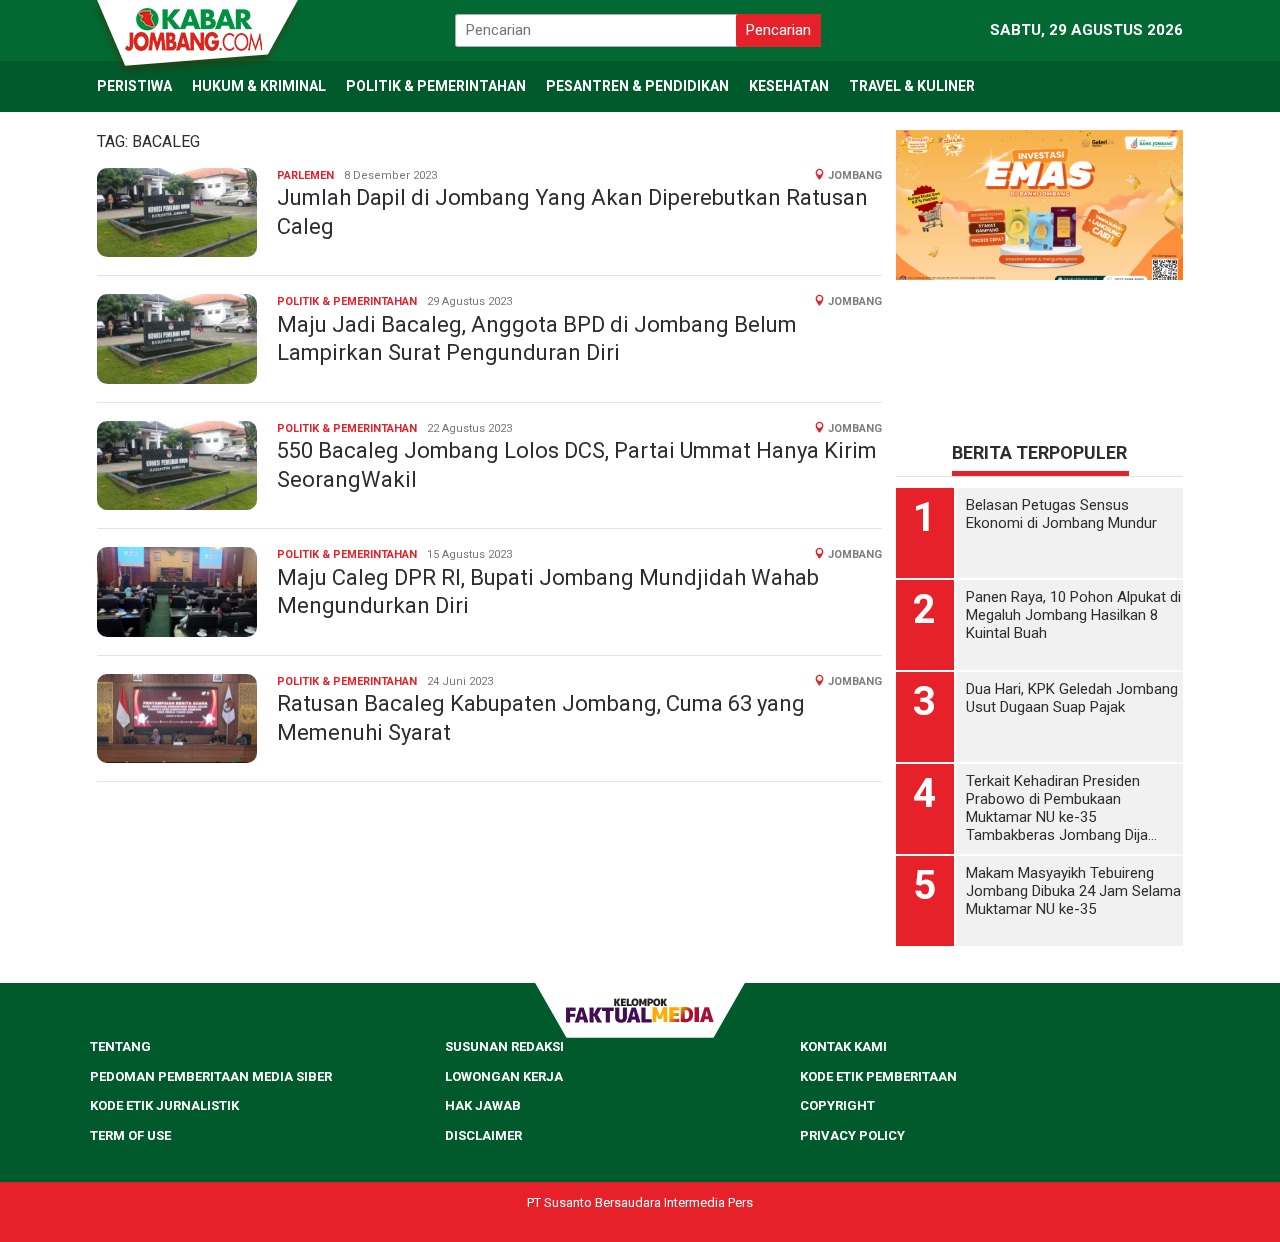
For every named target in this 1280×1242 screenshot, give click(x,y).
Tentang (120, 1046)
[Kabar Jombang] (196, 28)
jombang (855, 175)
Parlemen (305, 175)
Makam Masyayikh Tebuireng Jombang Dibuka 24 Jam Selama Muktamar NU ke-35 (1073, 891)
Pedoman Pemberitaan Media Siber (211, 1076)
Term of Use (130, 1135)
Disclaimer (483, 1135)
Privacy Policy (852, 1135)
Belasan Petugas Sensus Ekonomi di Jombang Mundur (1061, 514)
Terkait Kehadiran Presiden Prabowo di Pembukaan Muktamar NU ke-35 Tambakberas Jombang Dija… (1061, 808)
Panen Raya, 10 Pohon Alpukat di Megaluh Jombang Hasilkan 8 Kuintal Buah (1073, 615)
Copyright (837, 1105)
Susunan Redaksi (504, 1046)
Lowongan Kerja (504, 1076)
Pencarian (778, 30)
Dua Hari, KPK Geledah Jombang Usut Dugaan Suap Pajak (1072, 698)
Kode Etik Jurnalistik (164, 1105)
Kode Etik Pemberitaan (878, 1076)
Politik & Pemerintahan (347, 301)
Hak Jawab (483, 1105)
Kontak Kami (843, 1046)
